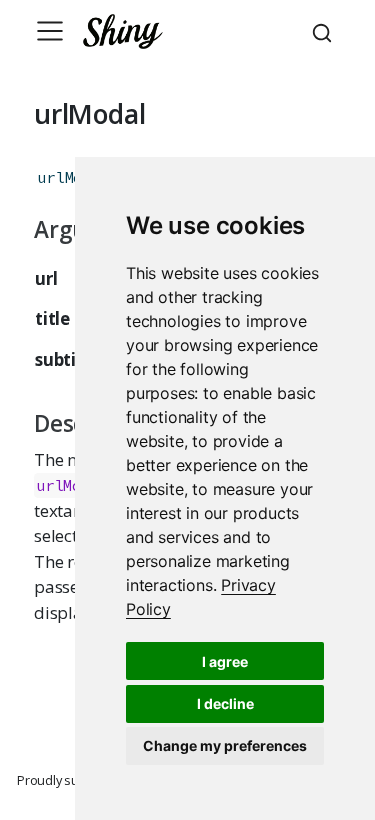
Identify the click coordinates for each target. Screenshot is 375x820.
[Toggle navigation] (50, 31)
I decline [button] (225, 703)
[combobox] (325, 31)
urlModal (73, 177)
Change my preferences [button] (225, 745)
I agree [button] (225, 661)
